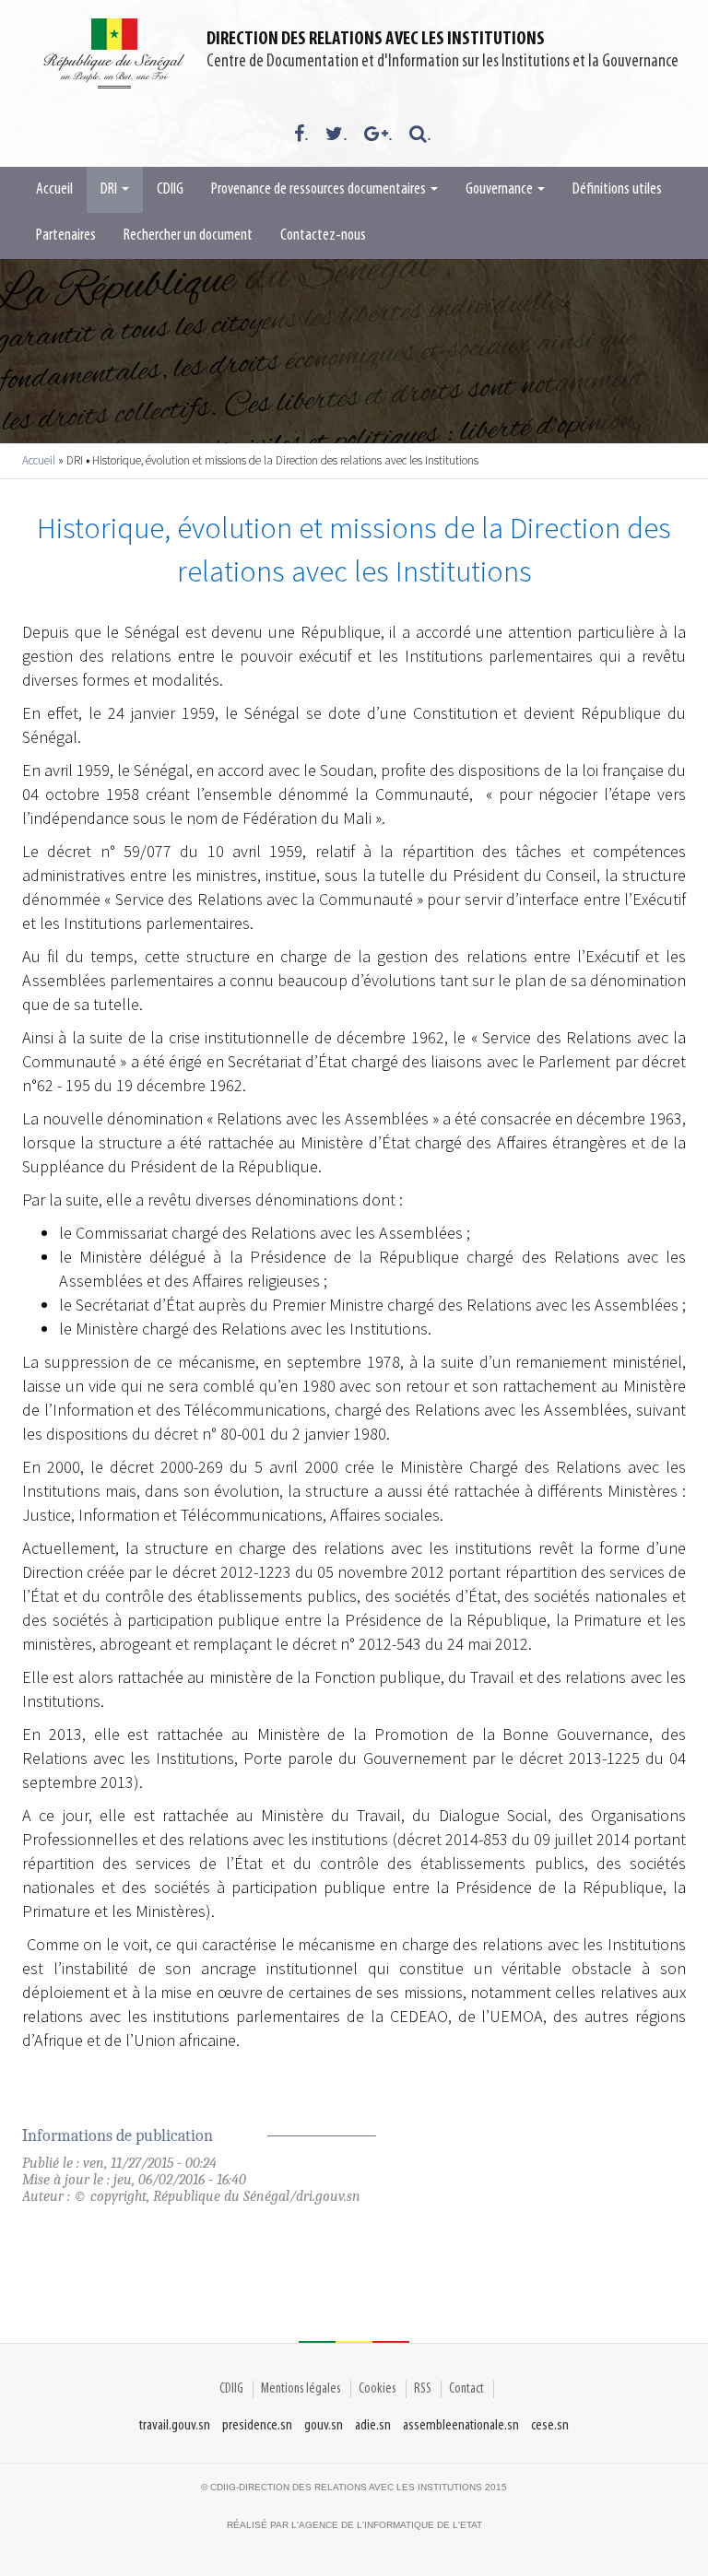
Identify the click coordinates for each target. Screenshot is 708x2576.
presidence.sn (257, 2425)
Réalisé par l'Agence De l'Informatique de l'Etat (354, 2525)
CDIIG (170, 190)
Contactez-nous (323, 236)
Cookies (378, 2389)
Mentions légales (301, 2389)
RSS (423, 2389)
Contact (466, 2389)
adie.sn (373, 2425)
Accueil (54, 190)
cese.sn (550, 2425)
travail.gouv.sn (175, 2425)
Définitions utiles (617, 190)
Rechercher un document (188, 236)
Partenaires (66, 236)
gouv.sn (324, 2425)
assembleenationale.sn (461, 2425)
